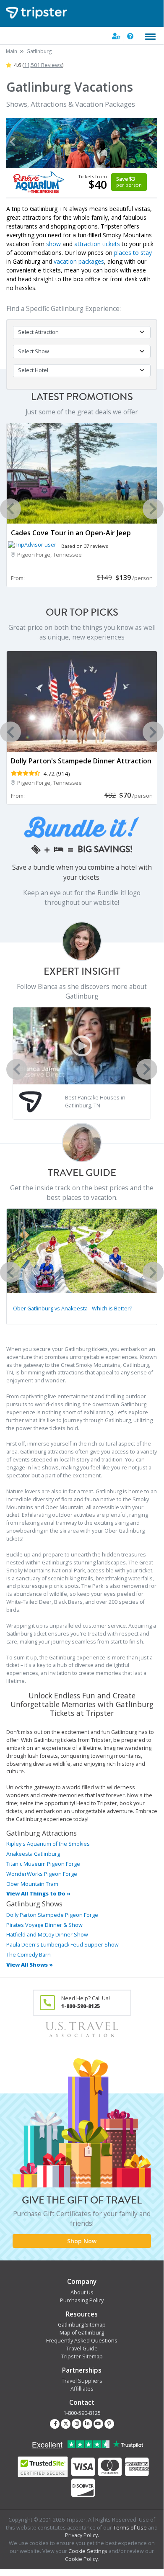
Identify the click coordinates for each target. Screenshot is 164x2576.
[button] (12, 142)
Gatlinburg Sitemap (82, 2325)
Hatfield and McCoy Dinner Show (47, 1935)
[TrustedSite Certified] (43, 2467)
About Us (82, 2292)
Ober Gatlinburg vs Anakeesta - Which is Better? (73, 1309)
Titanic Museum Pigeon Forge (43, 1864)
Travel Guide (82, 2349)
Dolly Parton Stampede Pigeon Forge (52, 1915)
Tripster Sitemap (82, 2356)
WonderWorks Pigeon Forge (42, 1874)
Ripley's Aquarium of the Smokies (48, 1844)
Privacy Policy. (82, 2535)
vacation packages (79, 261)
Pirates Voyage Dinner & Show (44, 1925)
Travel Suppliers (82, 2381)
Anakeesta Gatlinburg (33, 1854)
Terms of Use (130, 2528)
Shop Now (82, 2241)
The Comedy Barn (29, 1955)
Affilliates (82, 2389)
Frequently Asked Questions (82, 2341)
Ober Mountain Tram (32, 1884)
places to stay (133, 253)
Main (12, 51)
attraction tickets (97, 244)
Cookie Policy (81, 2559)
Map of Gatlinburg (82, 2333)
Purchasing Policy (82, 2300)
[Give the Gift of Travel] (82, 2143)
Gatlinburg (39, 51)
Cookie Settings (88, 2551)
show (53, 244)
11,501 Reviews (43, 65)
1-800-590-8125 (82, 2413)
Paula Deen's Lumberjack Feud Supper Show (62, 1945)
